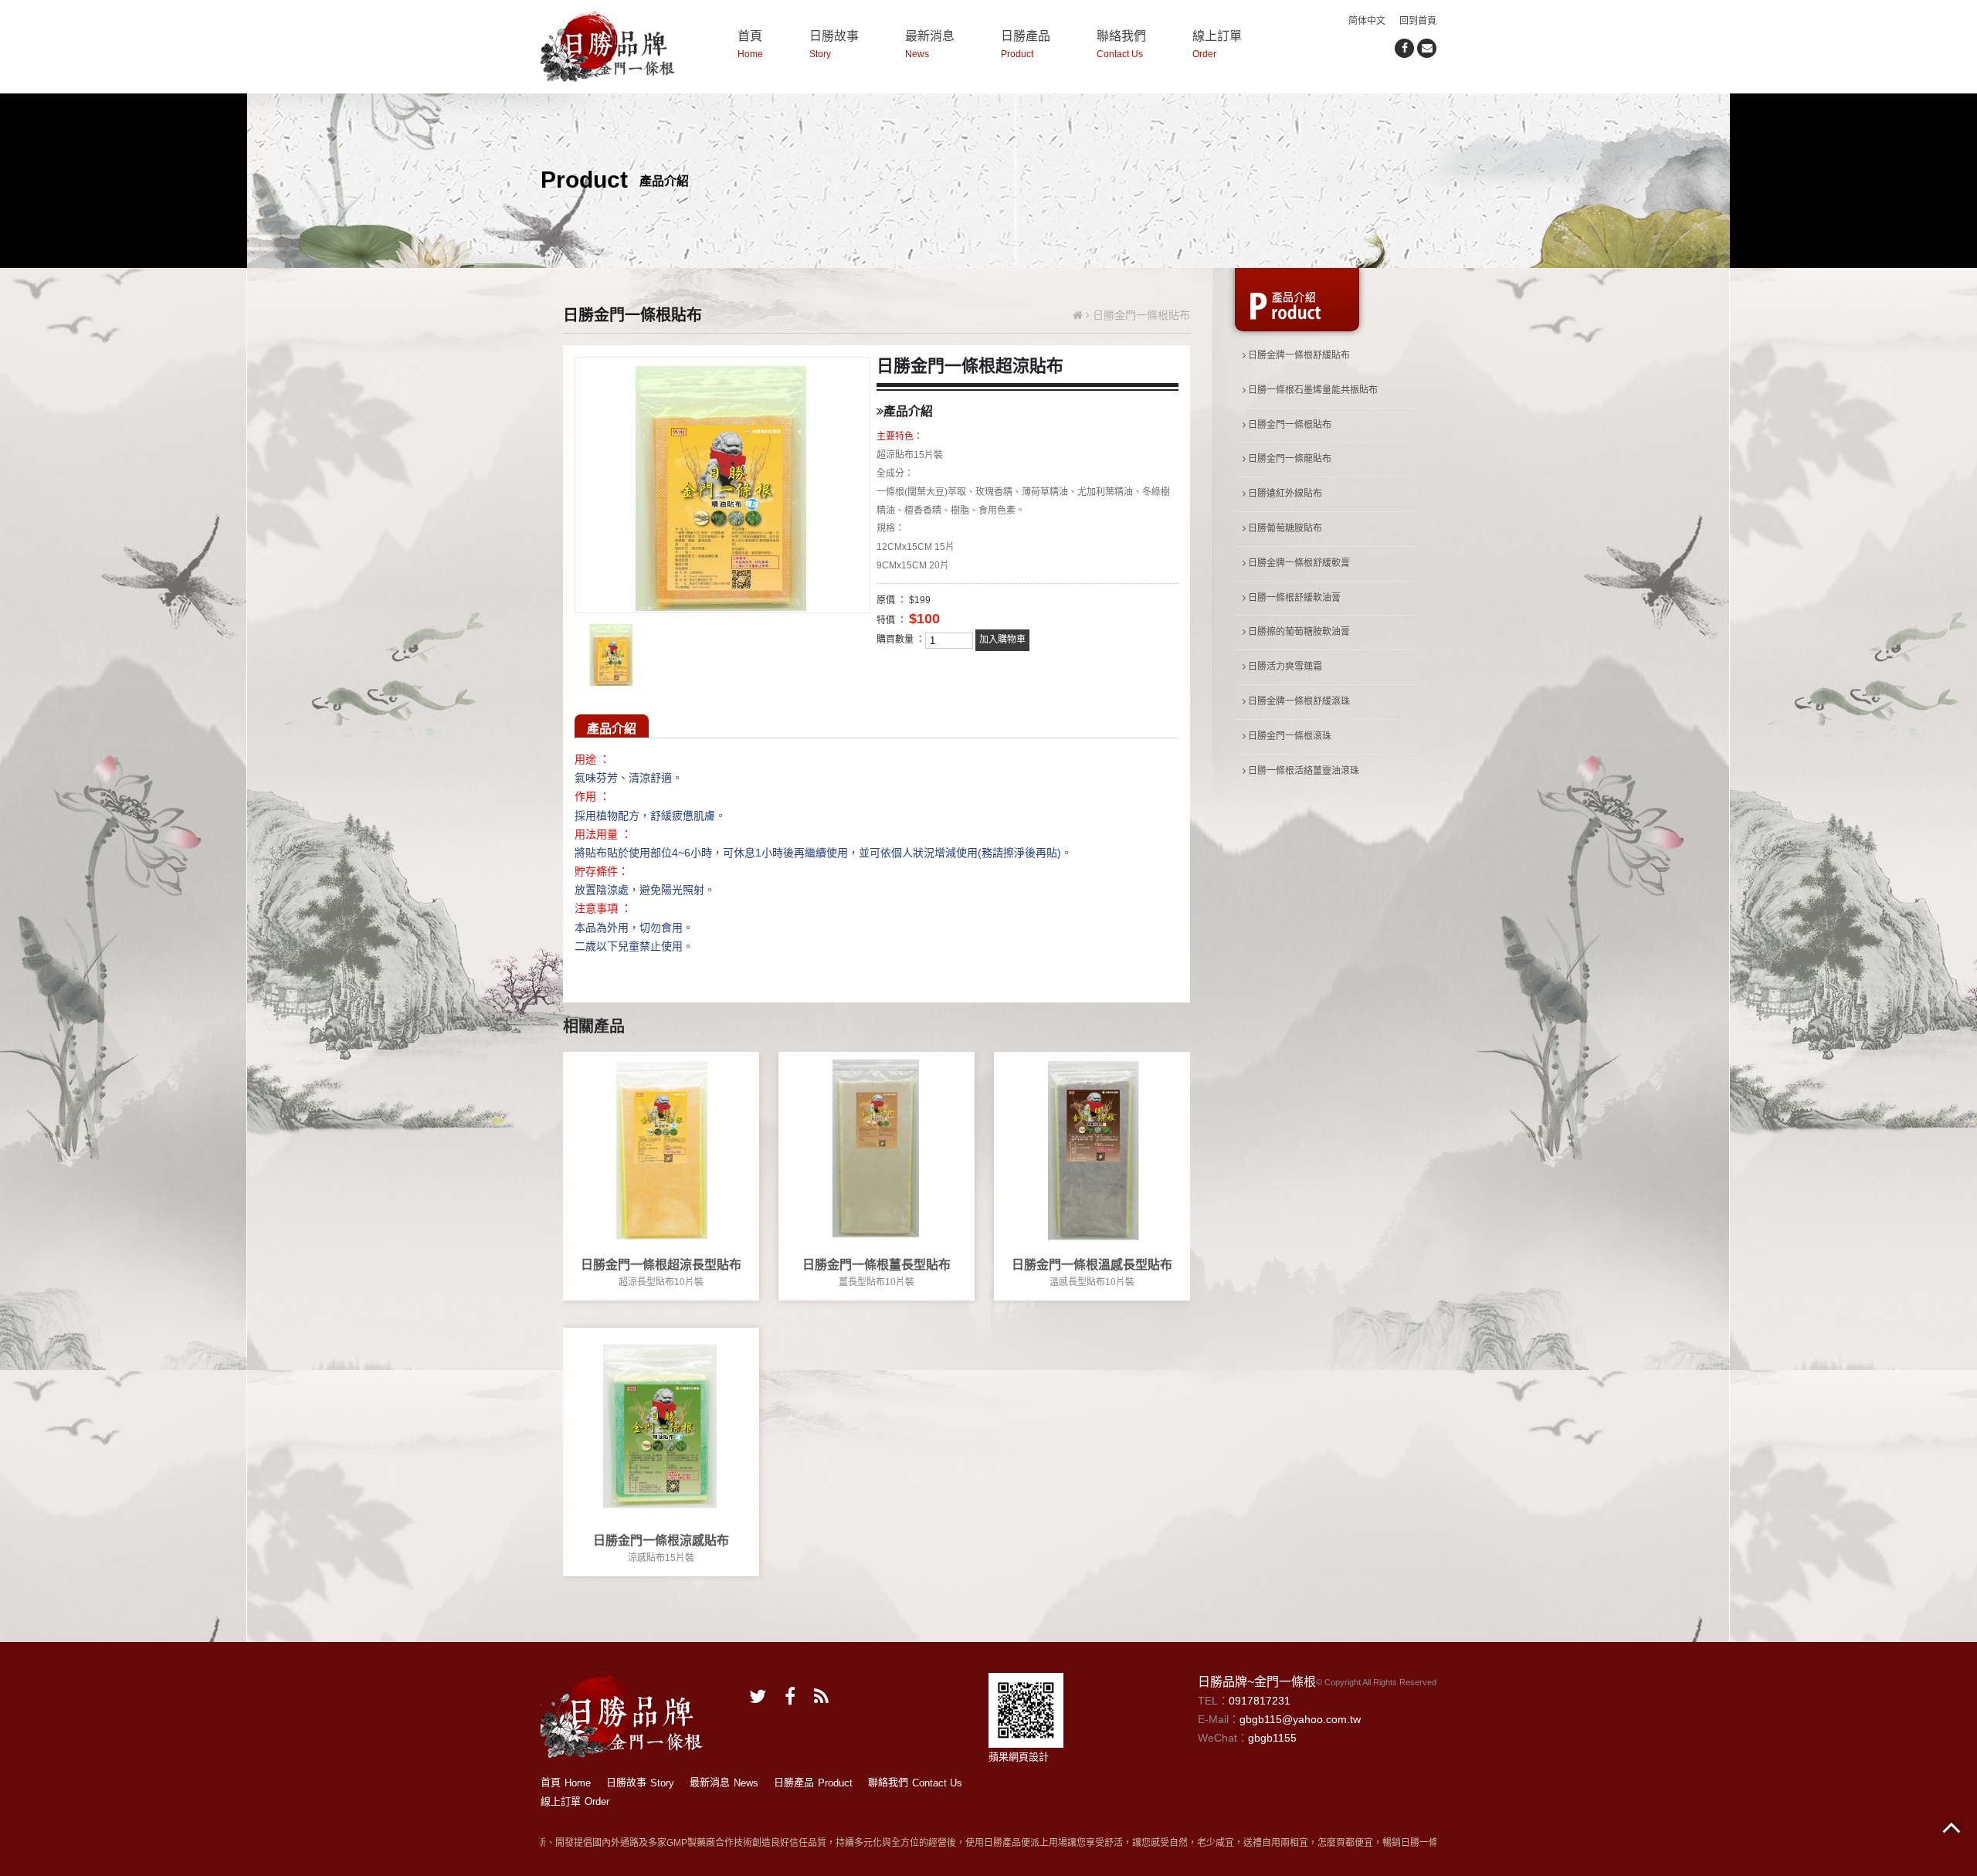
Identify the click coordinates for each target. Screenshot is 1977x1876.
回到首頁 (1418, 21)
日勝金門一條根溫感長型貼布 (1092, 1265)
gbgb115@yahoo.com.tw (1300, 1719)
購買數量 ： (901, 639)
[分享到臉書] (1404, 48)
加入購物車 (1002, 639)
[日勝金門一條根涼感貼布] (661, 1424)
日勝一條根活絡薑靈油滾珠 (1302, 771)
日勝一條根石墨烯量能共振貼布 (1312, 390)
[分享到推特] (758, 1696)
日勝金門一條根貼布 (1289, 425)
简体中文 (1367, 21)
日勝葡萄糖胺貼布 (1284, 528)
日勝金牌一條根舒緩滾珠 (1298, 701)
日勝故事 (834, 44)
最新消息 (930, 44)
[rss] (821, 1696)
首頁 (750, 44)
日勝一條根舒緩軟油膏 (1293, 598)
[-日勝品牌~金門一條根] (608, 45)
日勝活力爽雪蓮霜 (1284, 667)
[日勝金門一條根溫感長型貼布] (1092, 1148)
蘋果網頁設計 (1019, 1757)
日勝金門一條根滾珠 (1289, 736)
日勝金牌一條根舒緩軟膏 (1298, 563)
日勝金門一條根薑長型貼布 (877, 1265)
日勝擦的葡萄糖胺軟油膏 (1298, 632)
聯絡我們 (1121, 44)
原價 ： (892, 600)
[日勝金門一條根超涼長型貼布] (661, 1148)
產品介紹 (612, 729)
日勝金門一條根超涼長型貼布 (661, 1265)
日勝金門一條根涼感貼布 (661, 1540)
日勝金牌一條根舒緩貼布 (1298, 355)
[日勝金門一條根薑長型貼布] (877, 1148)
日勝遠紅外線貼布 (1284, 494)
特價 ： (892, 620)
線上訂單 (1217, 44)
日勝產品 (1026, 44)
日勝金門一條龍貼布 (1289, 459)
